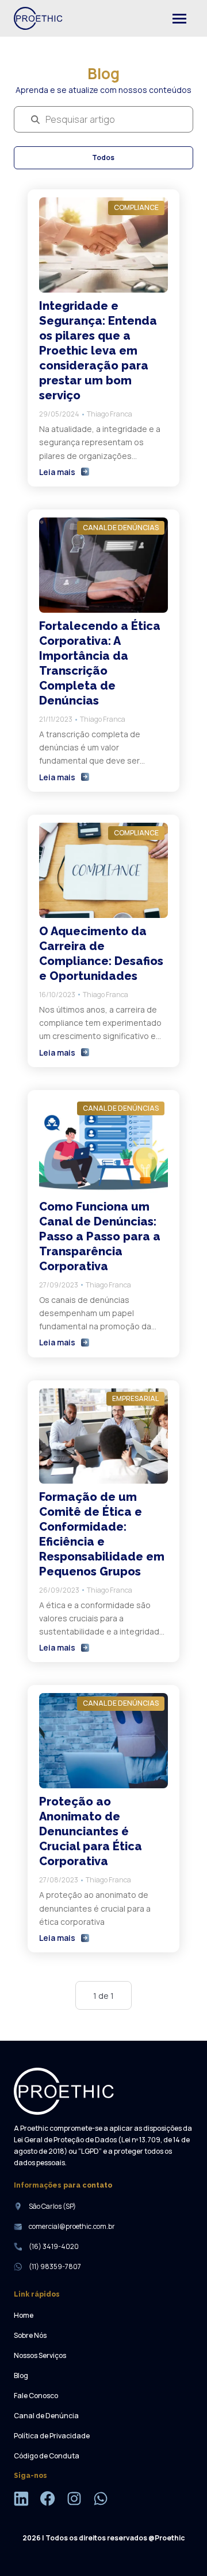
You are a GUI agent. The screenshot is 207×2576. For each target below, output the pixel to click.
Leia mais (57, 472)
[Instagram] (74, 2500)
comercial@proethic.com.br (72, 2226)
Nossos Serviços (40, 2355)
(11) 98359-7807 (55, 2266)
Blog (21, 2375)
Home (24, 2315)
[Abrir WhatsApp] (178, 2547)
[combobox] (46, 120)
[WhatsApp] (101, 2500)
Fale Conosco (36, 2396)
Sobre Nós (30, 2335)
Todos (103, 157)
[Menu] (179, 18)
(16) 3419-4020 (54, 2246)
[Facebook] (48, 2500)
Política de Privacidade (52, 2436)
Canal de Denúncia (46, 2416)
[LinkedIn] (21, 2500)
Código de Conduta (47, 2456)
